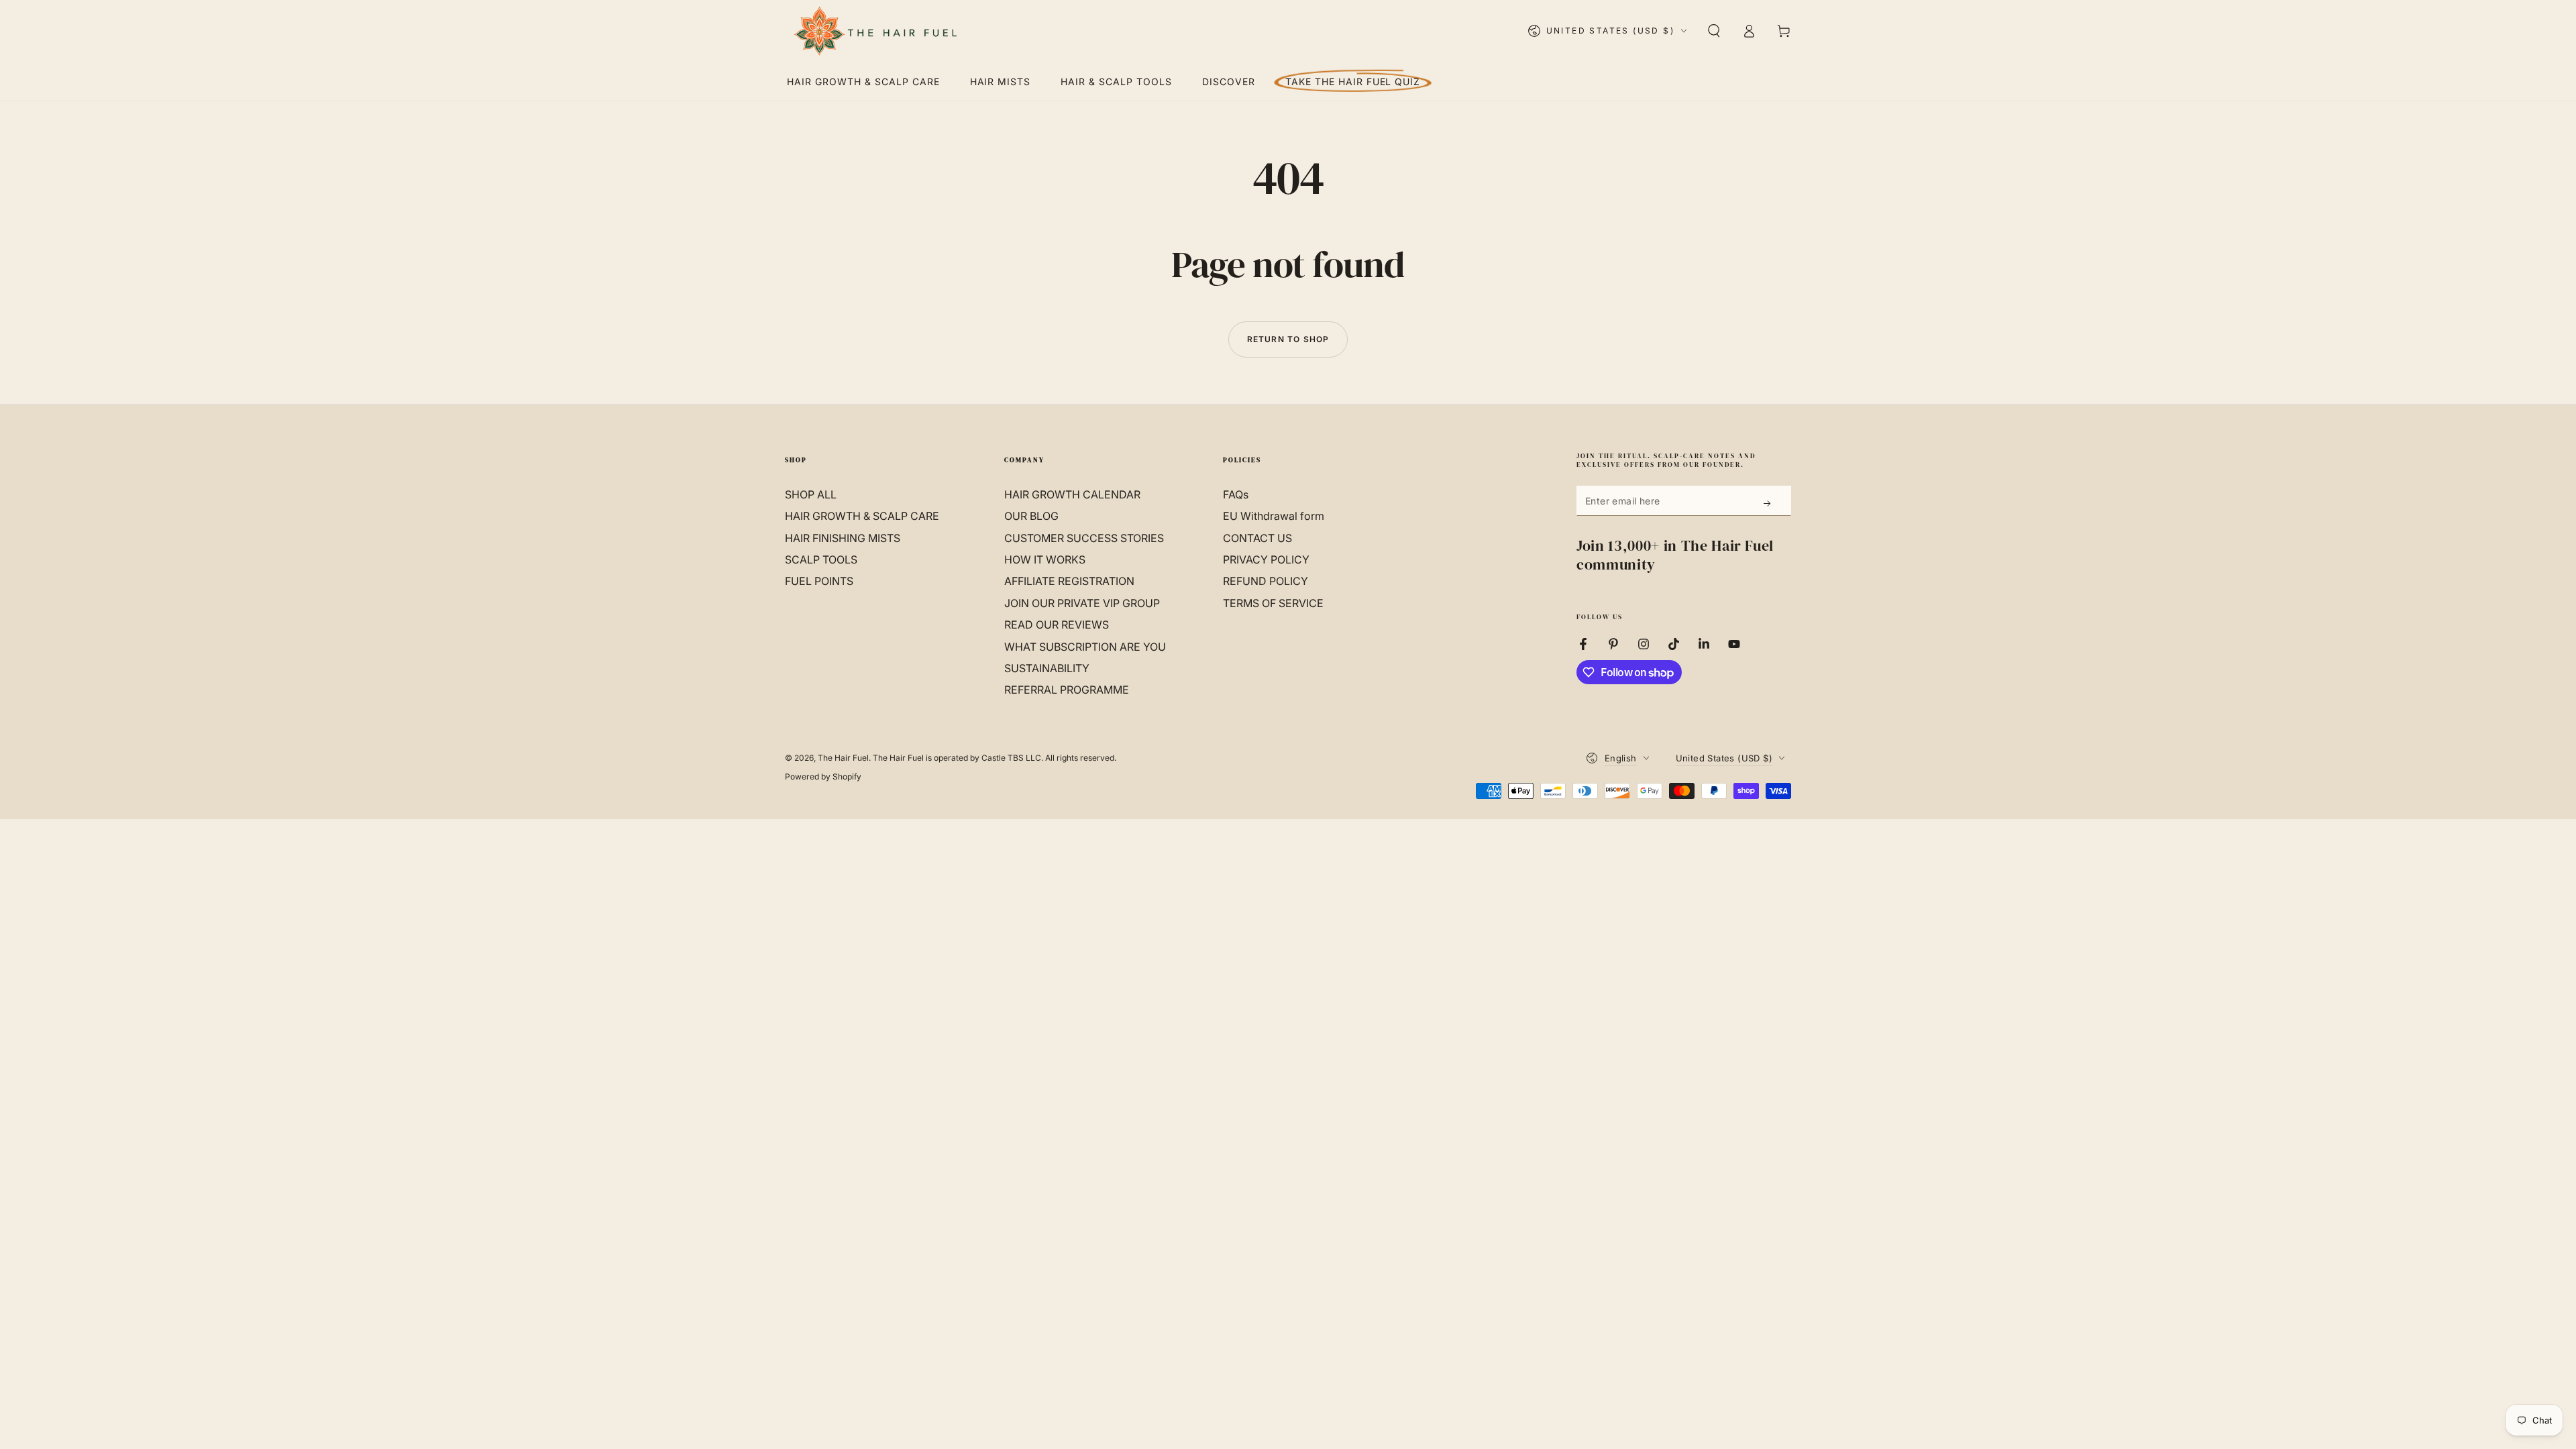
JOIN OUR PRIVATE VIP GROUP (1082, 603)
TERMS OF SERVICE (1273, 603)
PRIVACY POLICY (1266, 559)
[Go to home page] (874, 31)
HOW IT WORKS (1045, 559)
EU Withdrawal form (1274, 516)
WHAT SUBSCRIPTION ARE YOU (1085, 647)
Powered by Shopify (823, 776)
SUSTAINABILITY (1047, 668)
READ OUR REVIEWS (1057, 625)
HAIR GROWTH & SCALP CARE (862, 516)
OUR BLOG (1031, 516)
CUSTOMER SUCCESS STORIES (1084, 538)
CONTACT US (1257, 538)
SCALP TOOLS (821, 559)
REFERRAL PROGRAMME (1067, 690)
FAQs (1236, 494)
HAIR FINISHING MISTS (843, 538)
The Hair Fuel (843, 758)
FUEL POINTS (819, 581)
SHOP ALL (811, 494)
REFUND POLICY (1266, 581)
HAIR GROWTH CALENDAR (1072, 494)
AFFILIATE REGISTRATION (1069, 581)
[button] (1714, 31)
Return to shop (1288, 339)
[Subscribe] (1768, 503)
